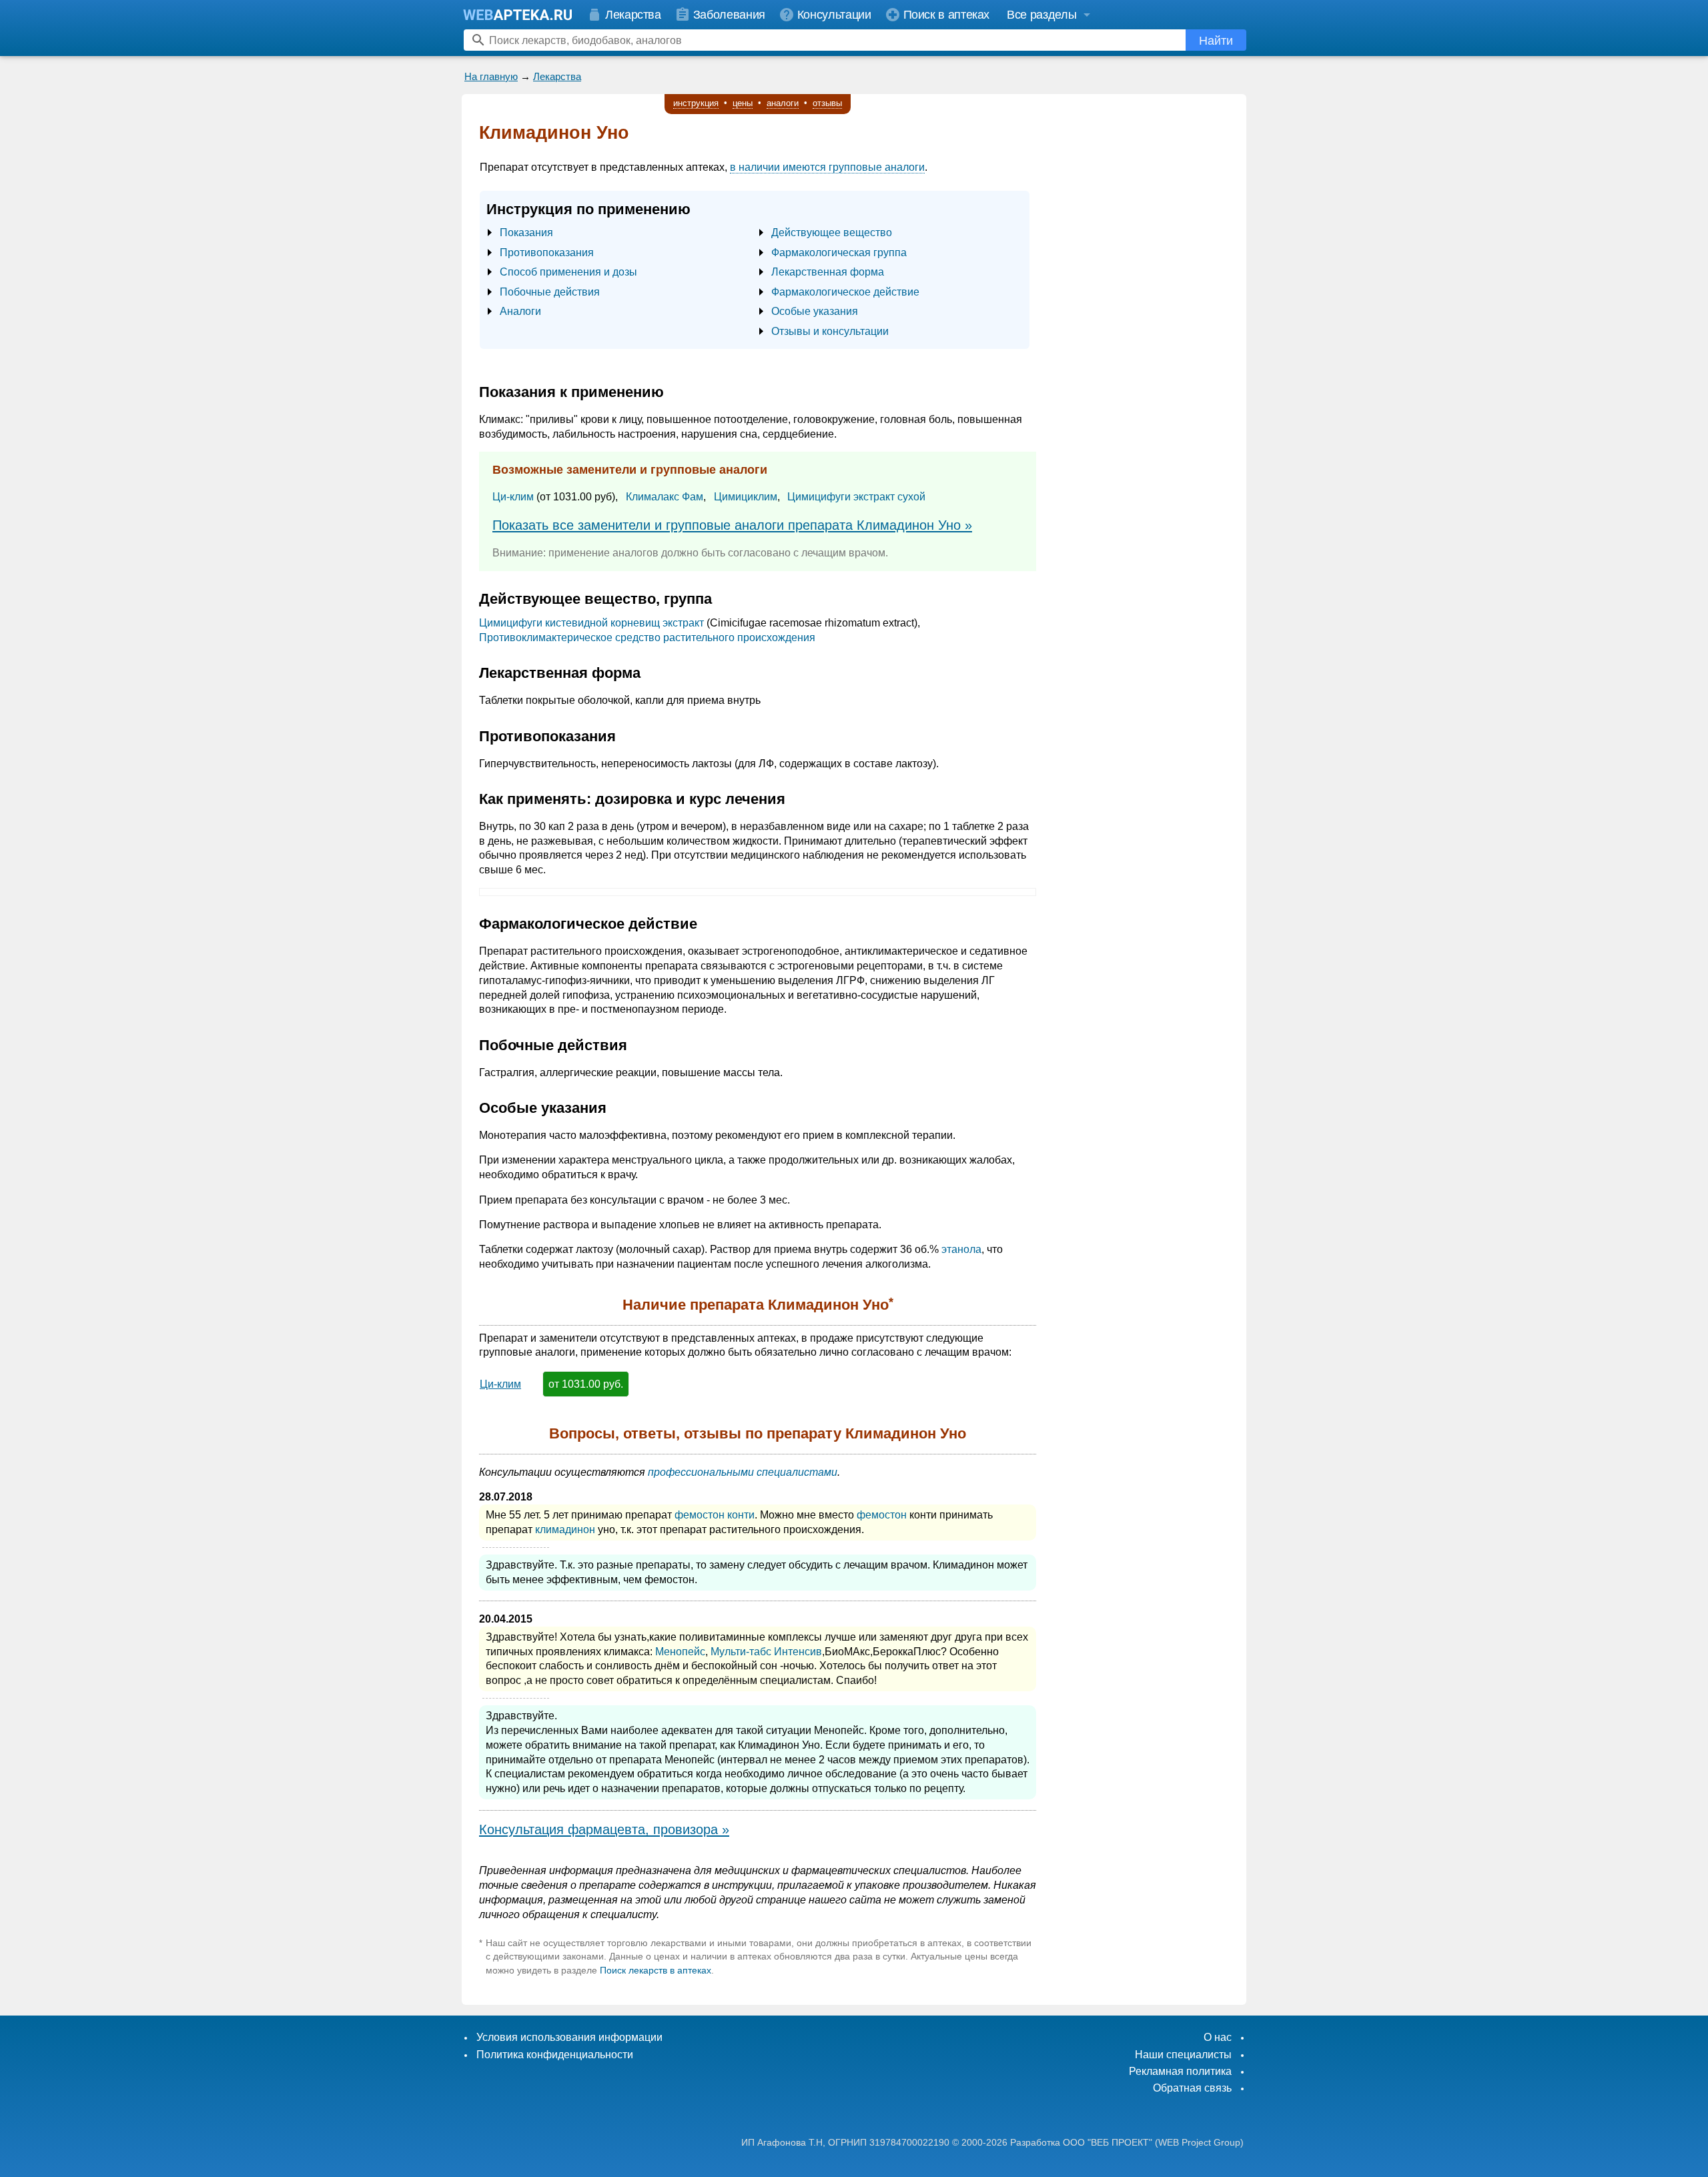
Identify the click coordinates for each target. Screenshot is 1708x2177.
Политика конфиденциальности (555, 2055)
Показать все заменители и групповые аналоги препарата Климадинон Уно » (732, 525)
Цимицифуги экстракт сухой (856, 497)
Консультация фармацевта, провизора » (604, 1829)
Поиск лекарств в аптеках (656, 1970)
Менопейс (680, 1652)
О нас (1218, 2037)
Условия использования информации (569, 2037)
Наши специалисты (1183, 2055)
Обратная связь (1192, 2088)
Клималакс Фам (665, 497)
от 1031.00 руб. (586, 1384)
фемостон (882, 1515)
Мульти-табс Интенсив (766, 1652)
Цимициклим (746, 497)
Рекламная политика (1180, 2071)
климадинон (565, 1530)
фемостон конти (715, 1515)
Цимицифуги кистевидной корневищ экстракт (591, 623)
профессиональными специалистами (743, 1472)
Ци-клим (513, 497)
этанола (961, 1249)
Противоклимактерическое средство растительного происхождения (647, 637)
